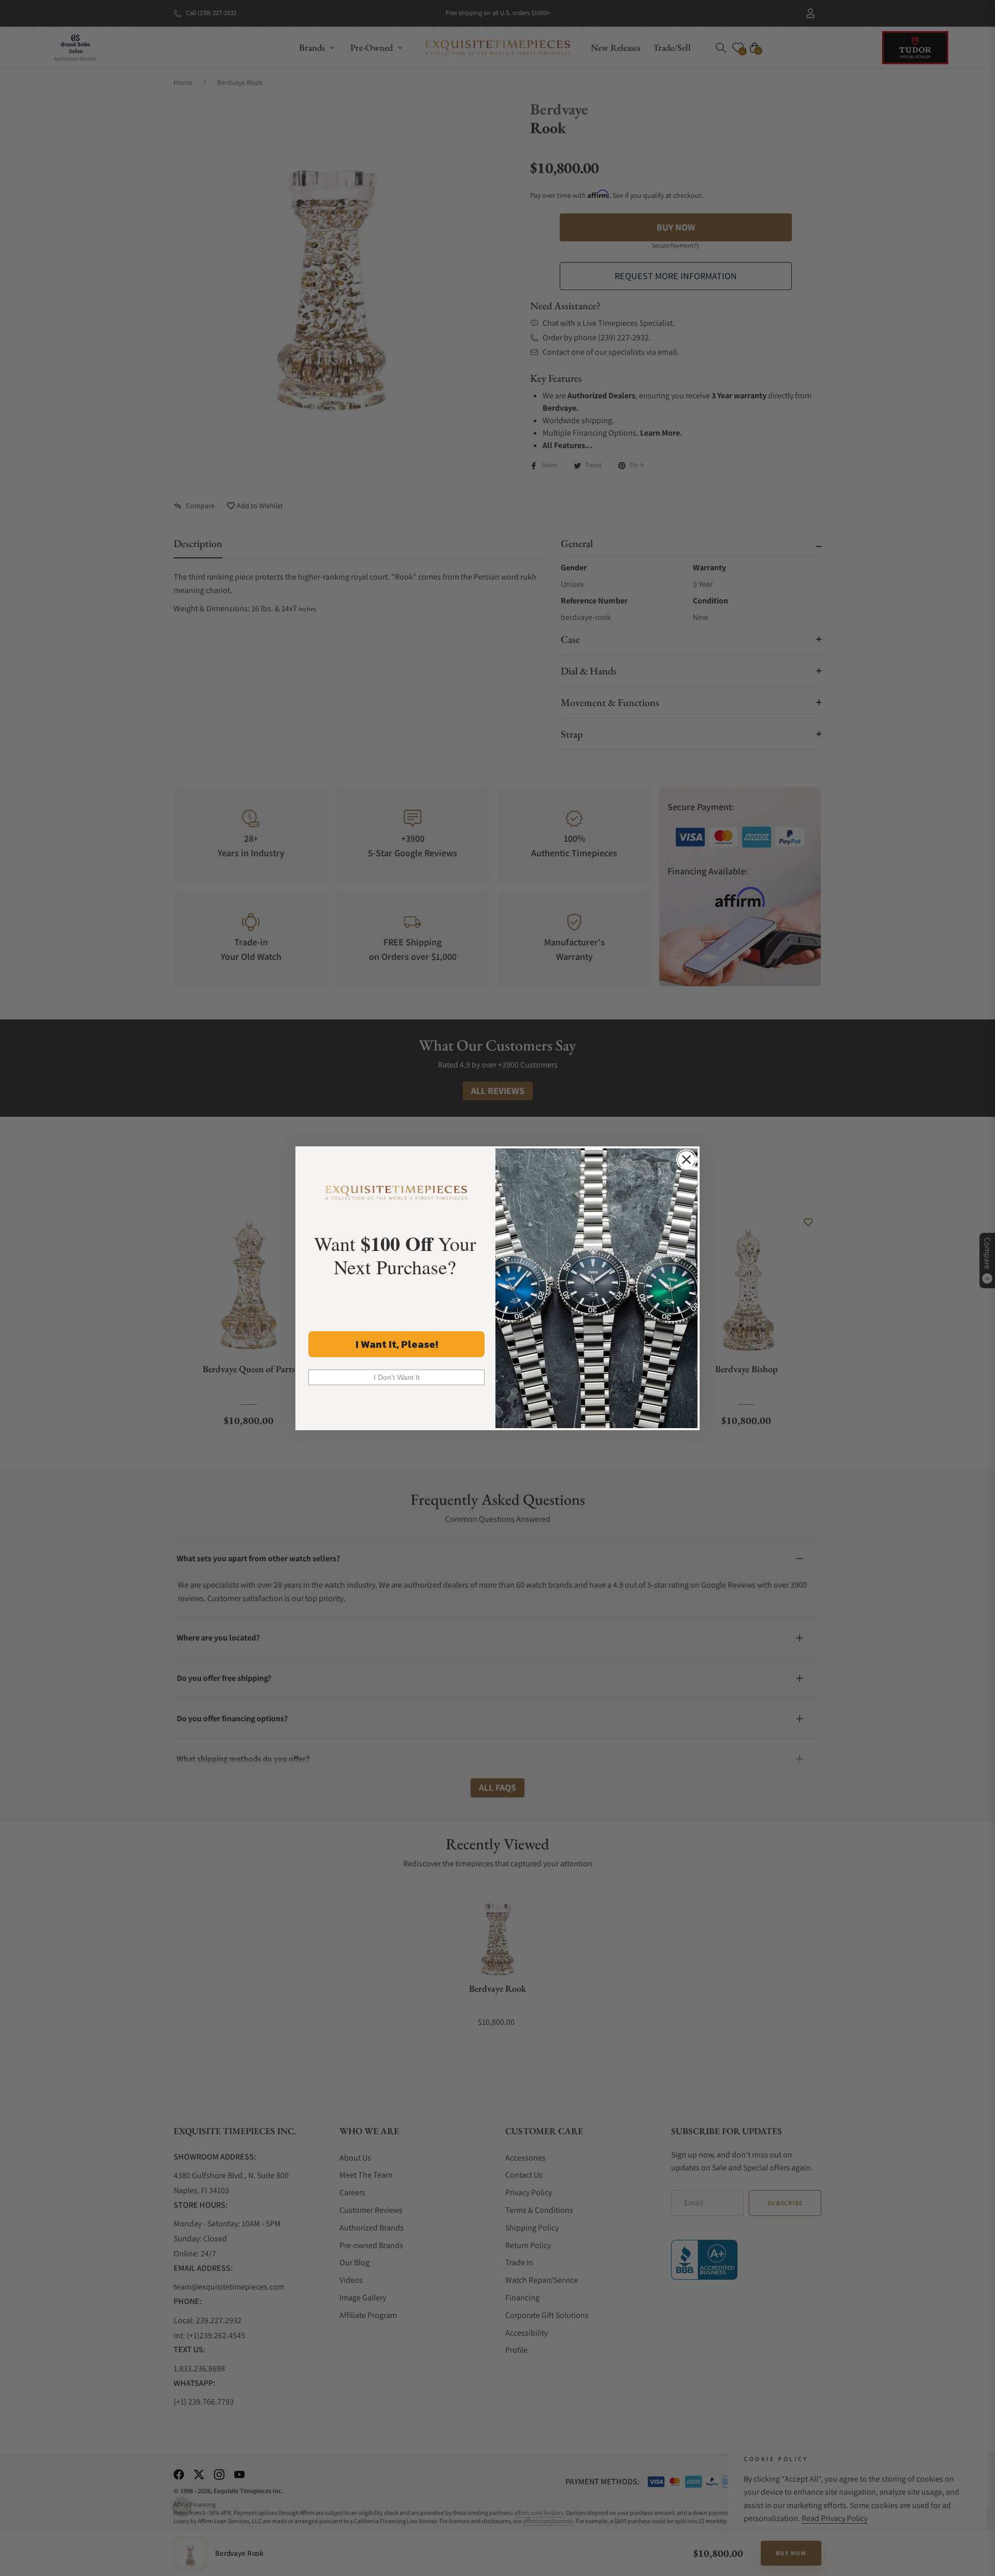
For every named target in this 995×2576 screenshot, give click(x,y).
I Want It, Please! (397, 1344)
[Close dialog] (686, 1160)
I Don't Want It (397, 1377)
